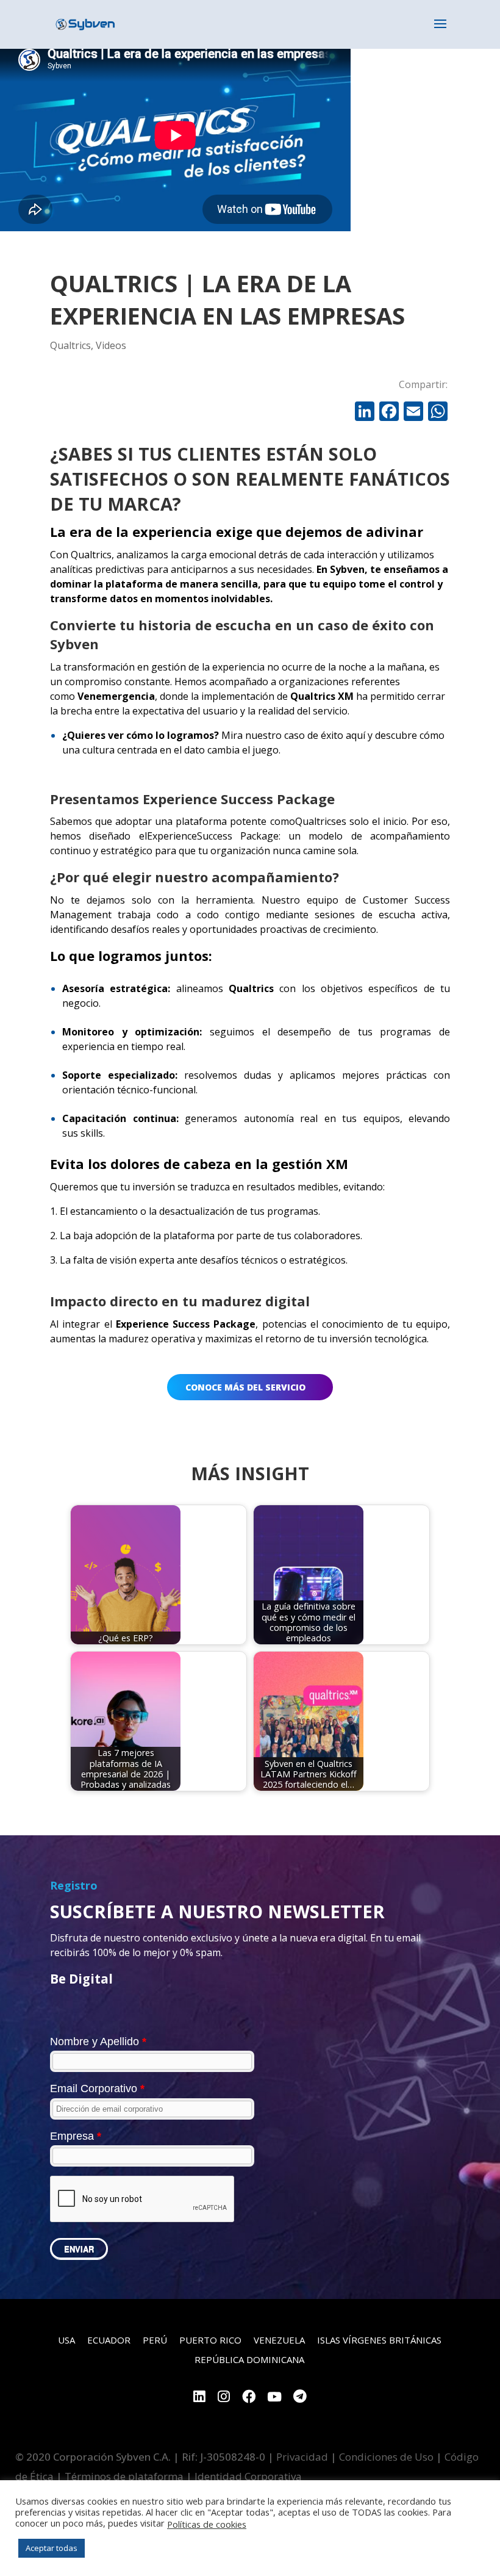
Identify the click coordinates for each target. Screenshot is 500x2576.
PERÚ (155, 2340)
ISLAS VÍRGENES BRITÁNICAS (379, 2340)
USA (66, 2340)
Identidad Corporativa (248, 2476)
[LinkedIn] (199, 2398)
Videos (111, 345)
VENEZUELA (279, 2340)
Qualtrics (70, 345)
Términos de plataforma (124, 2476)
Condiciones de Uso (386, 2457)
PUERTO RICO (210, 2340)
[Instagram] (224, 2398)
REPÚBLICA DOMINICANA (249, 2359)
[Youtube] (274, 2398)
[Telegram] (300, 2398)
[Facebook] (389, 412)
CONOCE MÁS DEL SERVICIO (245, 1387)
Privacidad (302, 2457)
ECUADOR (109, 2340)
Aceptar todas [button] (52, 2548)
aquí (355, 735)
